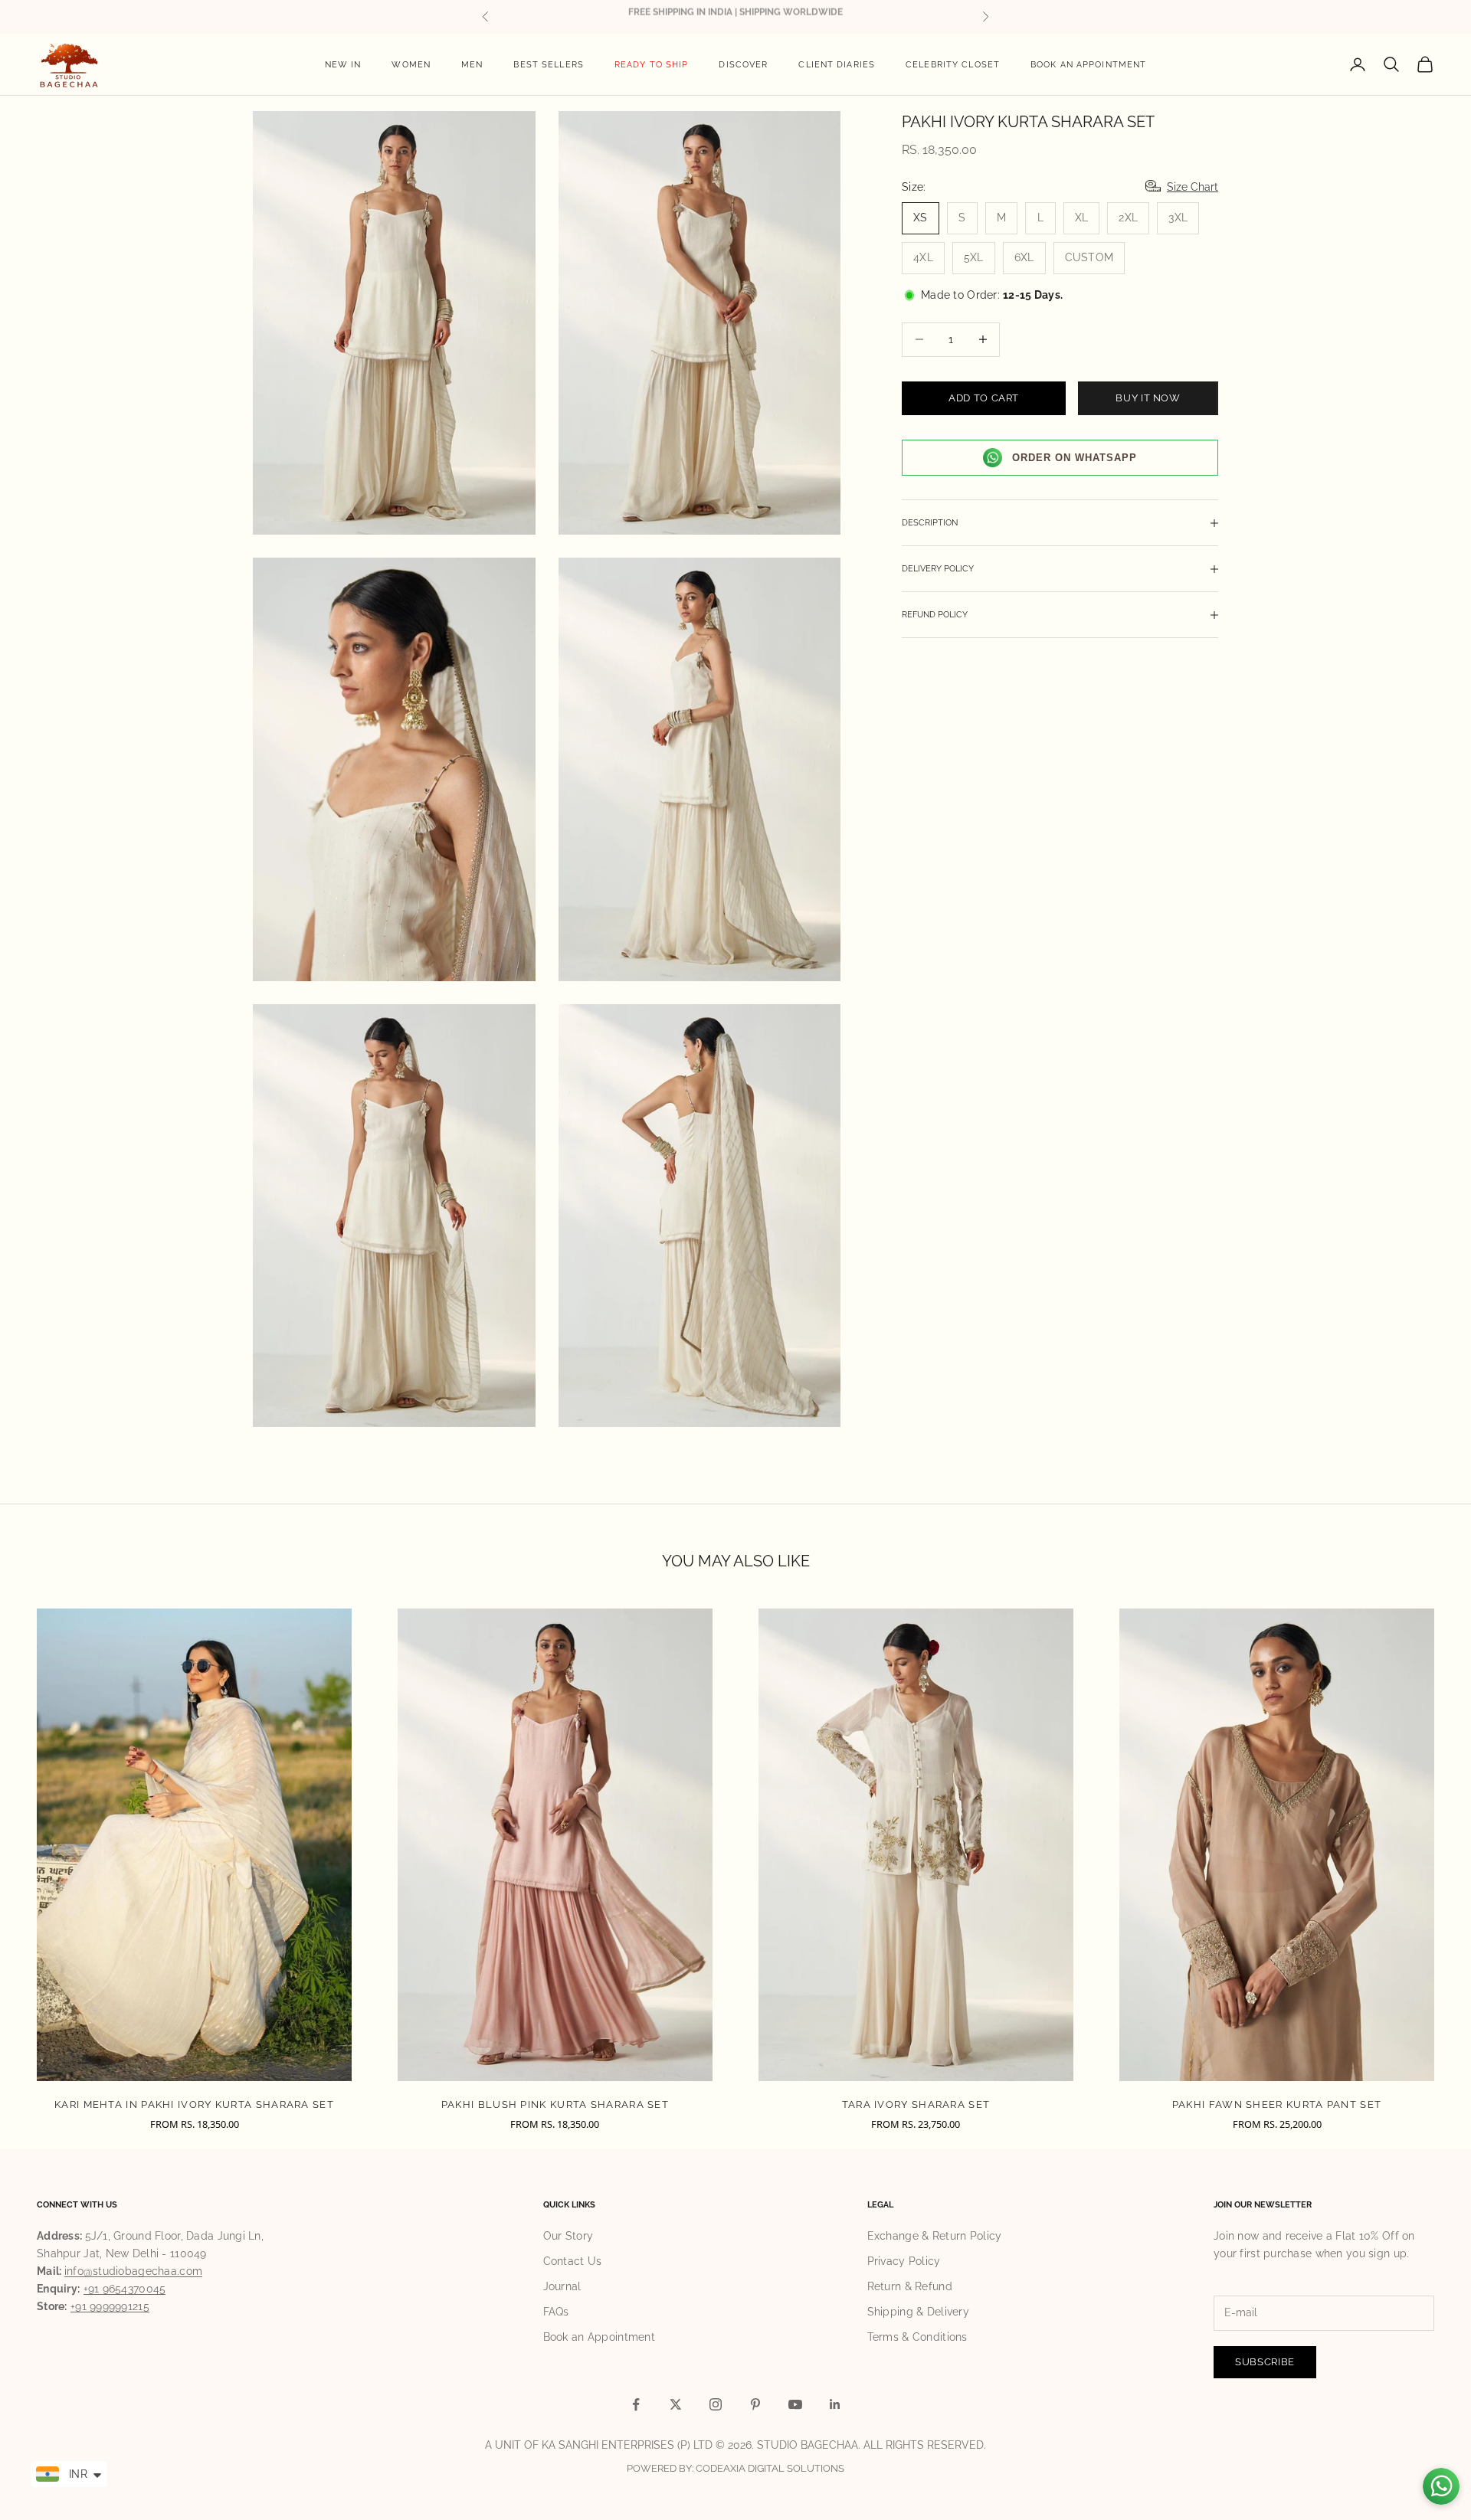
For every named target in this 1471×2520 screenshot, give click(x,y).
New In (343, 64)
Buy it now (1148, 398)
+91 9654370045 (125, 2289)
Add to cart (984, 398)
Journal (562, 2286)
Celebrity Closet (953, 64)
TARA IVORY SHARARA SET (916, 2104)
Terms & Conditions (917, 2337)
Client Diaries (837, 64)
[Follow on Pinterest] (755, 2404)
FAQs (556, 2312)
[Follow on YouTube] (795, 2404)
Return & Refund (910, 2286)
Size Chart (1193, 187)
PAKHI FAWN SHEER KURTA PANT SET (1277, 2104)
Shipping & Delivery (918, 2312)
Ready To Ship (652, 64)
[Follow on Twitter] (676, 2404)
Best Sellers (548, 64)
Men (472, 64)
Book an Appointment (1088, 64)
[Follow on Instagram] (716, 2404)
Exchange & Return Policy (935, 2236)
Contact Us (573, 2261)
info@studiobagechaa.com (133, 2271)
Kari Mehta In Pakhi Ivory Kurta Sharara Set (194, 2104)
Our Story (568, 2236)
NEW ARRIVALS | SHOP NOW (736, 16)
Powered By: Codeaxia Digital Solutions (735, 2468)
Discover (743, 64)
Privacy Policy (904, 2261)
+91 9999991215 (110, 2306)
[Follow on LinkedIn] (835, 2404)
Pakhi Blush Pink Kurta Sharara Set (555, 2104)
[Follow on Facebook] (636, 2404)
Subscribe (1265, 2362)
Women (411, 64)
